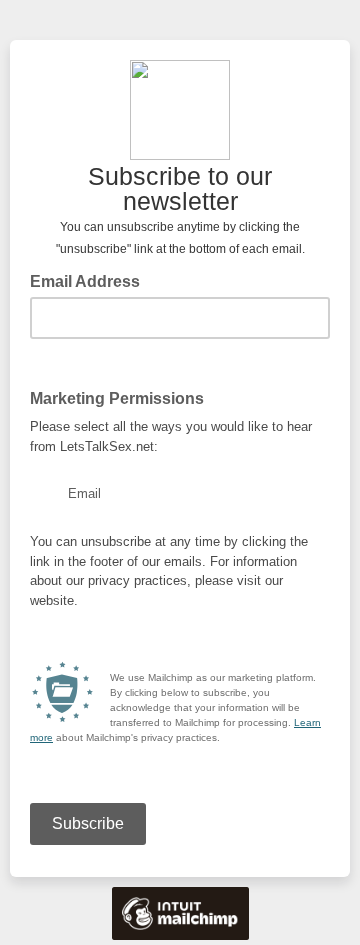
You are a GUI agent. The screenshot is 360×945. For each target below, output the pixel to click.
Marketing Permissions (117, 398)
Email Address (91, 280)
